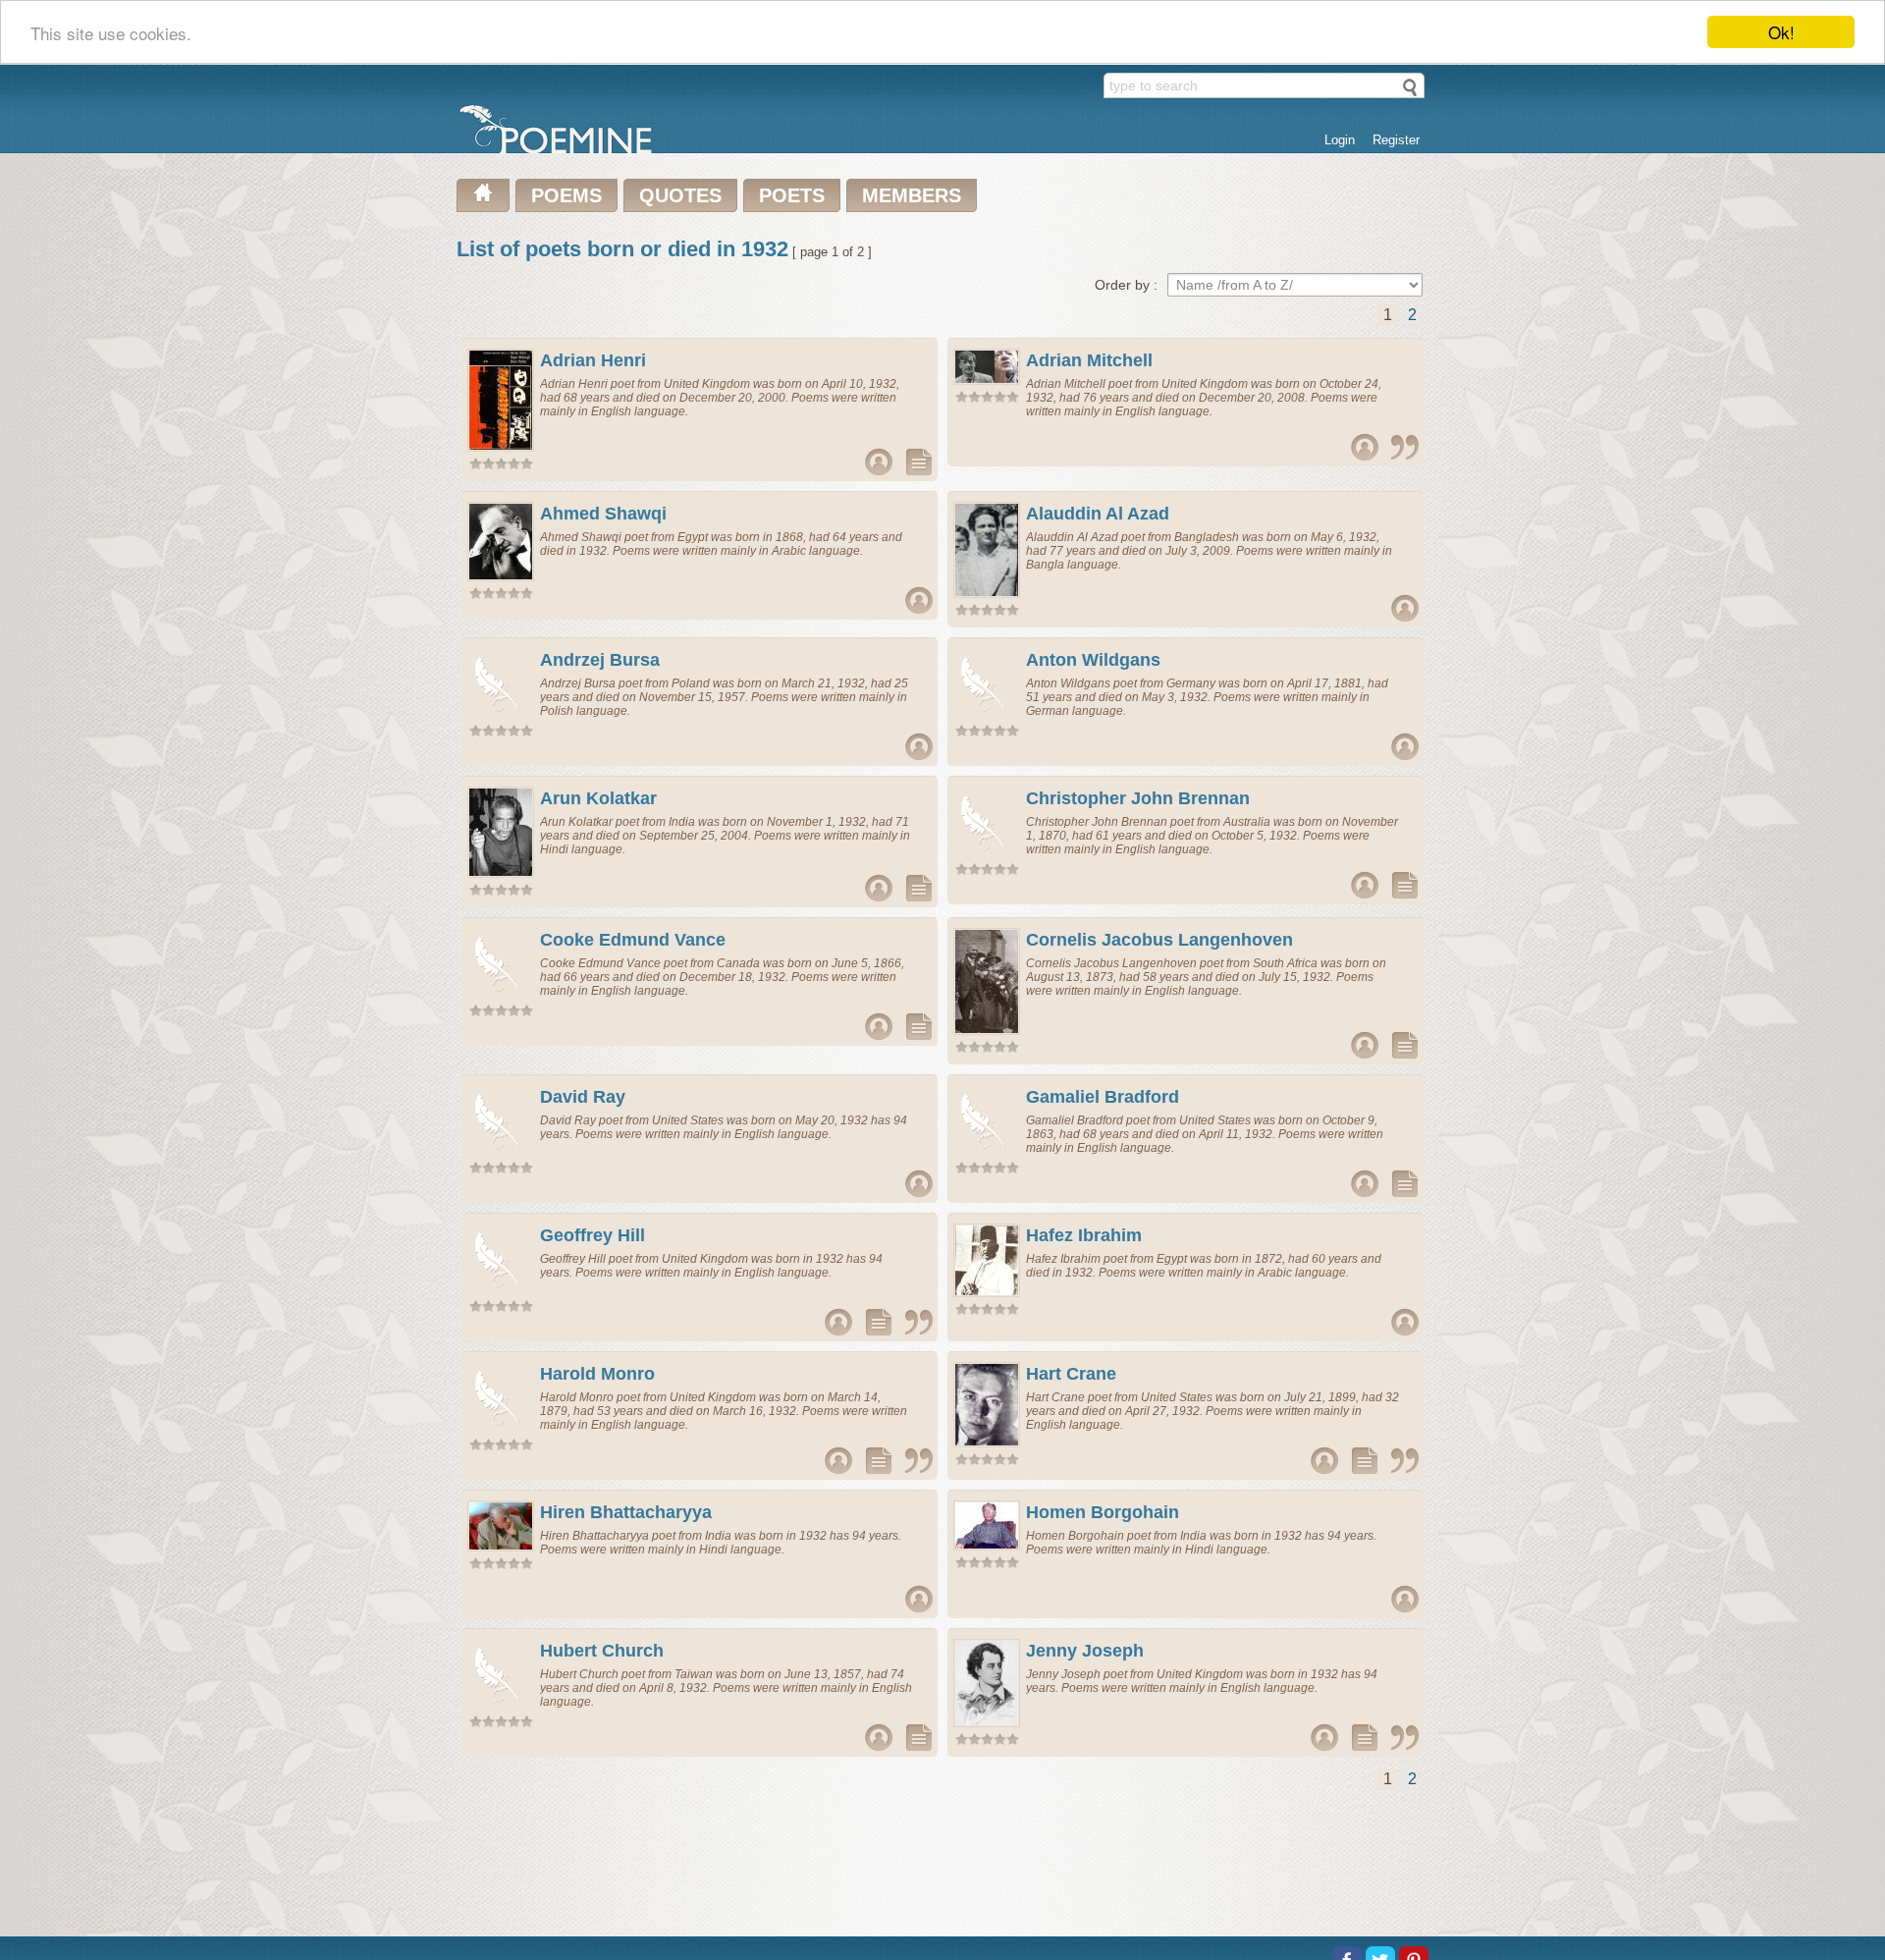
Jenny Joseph (1085, 1651)
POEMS (566, 195)
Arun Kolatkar (598, 798)
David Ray (583, 1097)
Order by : (1126, 285)
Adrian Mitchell (1089, 360)
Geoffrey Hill (592, 1235)
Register (1396, 140)
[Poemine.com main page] (483, 195)
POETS (792, 195)
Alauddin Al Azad (1098, 514)
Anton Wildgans (1093, 660)
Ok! (1781, 32)
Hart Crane (1071, 1374)
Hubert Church (602, 1651)
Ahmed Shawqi (603, 514)
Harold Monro (597, 1374)
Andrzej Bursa (600, 660)
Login (1340, 140)
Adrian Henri (593, 360)
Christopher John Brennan (1138, 798)
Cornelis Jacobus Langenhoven (1159, 940)
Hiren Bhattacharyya (626, 1512)
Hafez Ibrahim (1084, 1235)
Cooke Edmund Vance (633, 940)
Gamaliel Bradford (1103, 1097)
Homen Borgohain (1103, 1512)
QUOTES (680, 195)
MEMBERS (912, 195)
